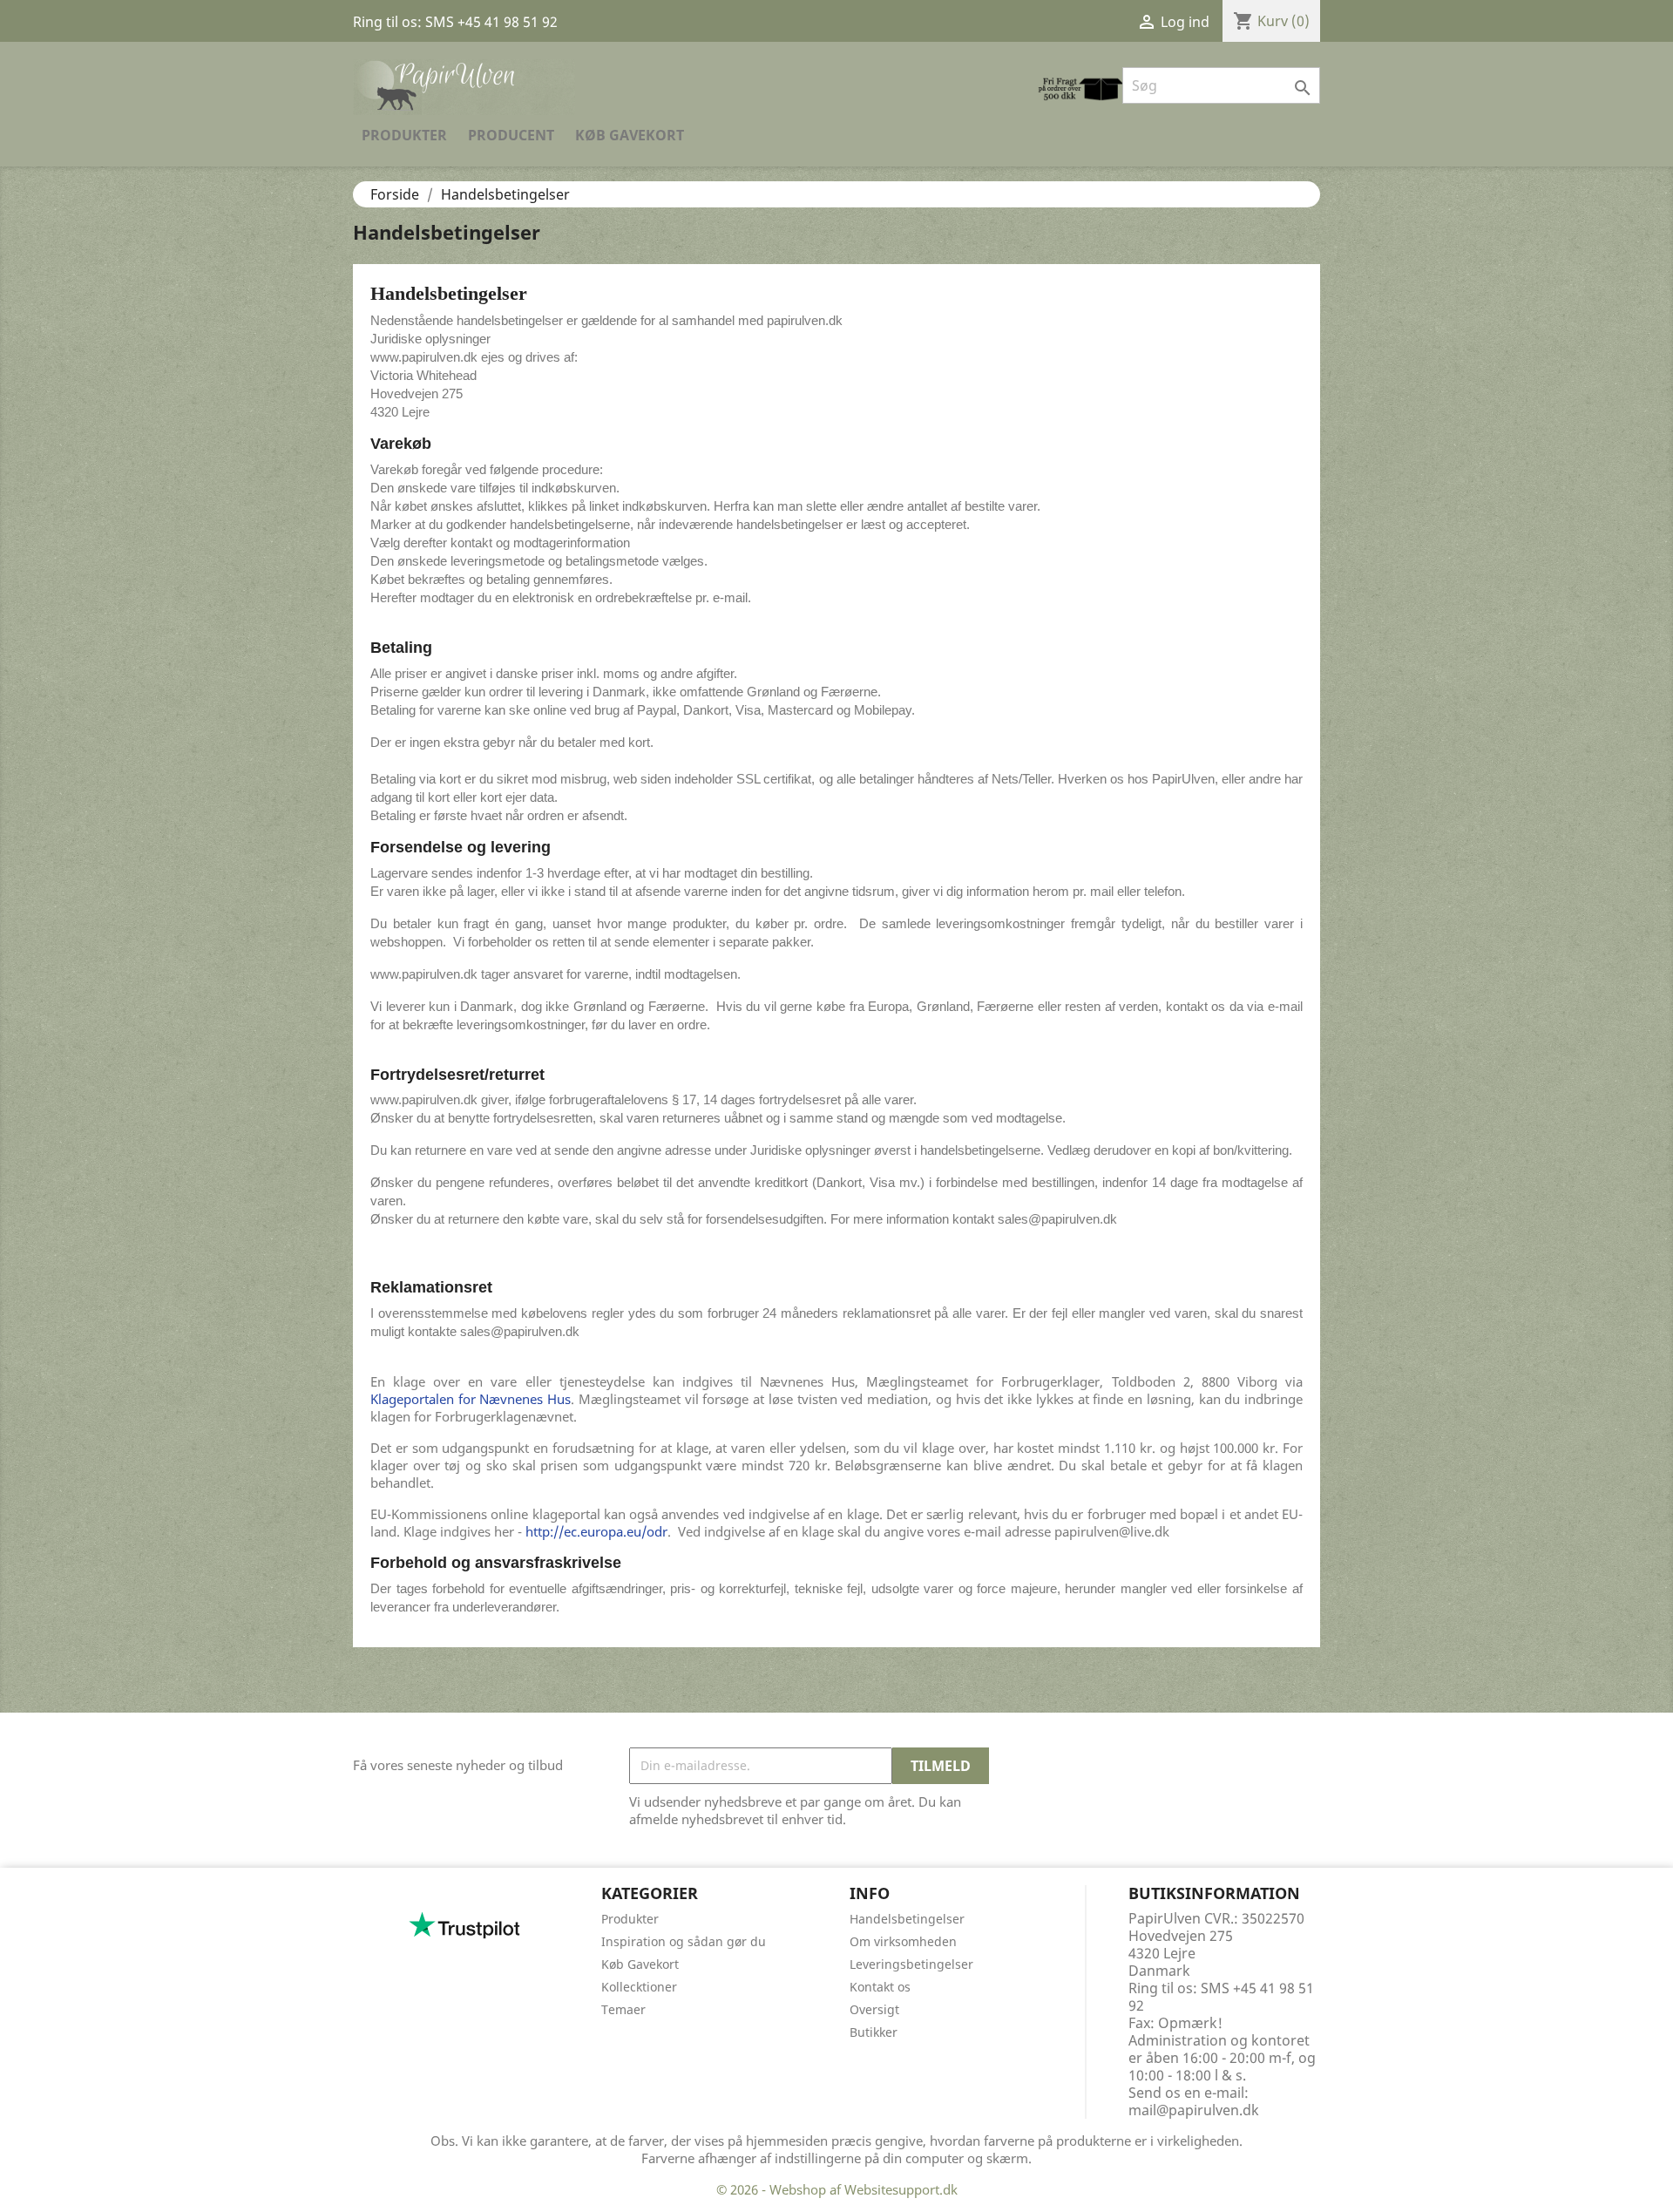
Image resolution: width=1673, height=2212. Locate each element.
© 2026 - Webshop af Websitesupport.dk (837, 2189)
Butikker (874, 2032)
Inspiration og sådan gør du (684, 1941)
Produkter (404, 135)
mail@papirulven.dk (1194, 2110)
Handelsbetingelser (907, 1919)
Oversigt (874, 2009)
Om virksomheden (903, 1941)
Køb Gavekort (630, 135)
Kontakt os (880, 1987)
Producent (511, 135)
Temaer (623, 2009)
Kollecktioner (639, 1987)
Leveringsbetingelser (911, 1964)
